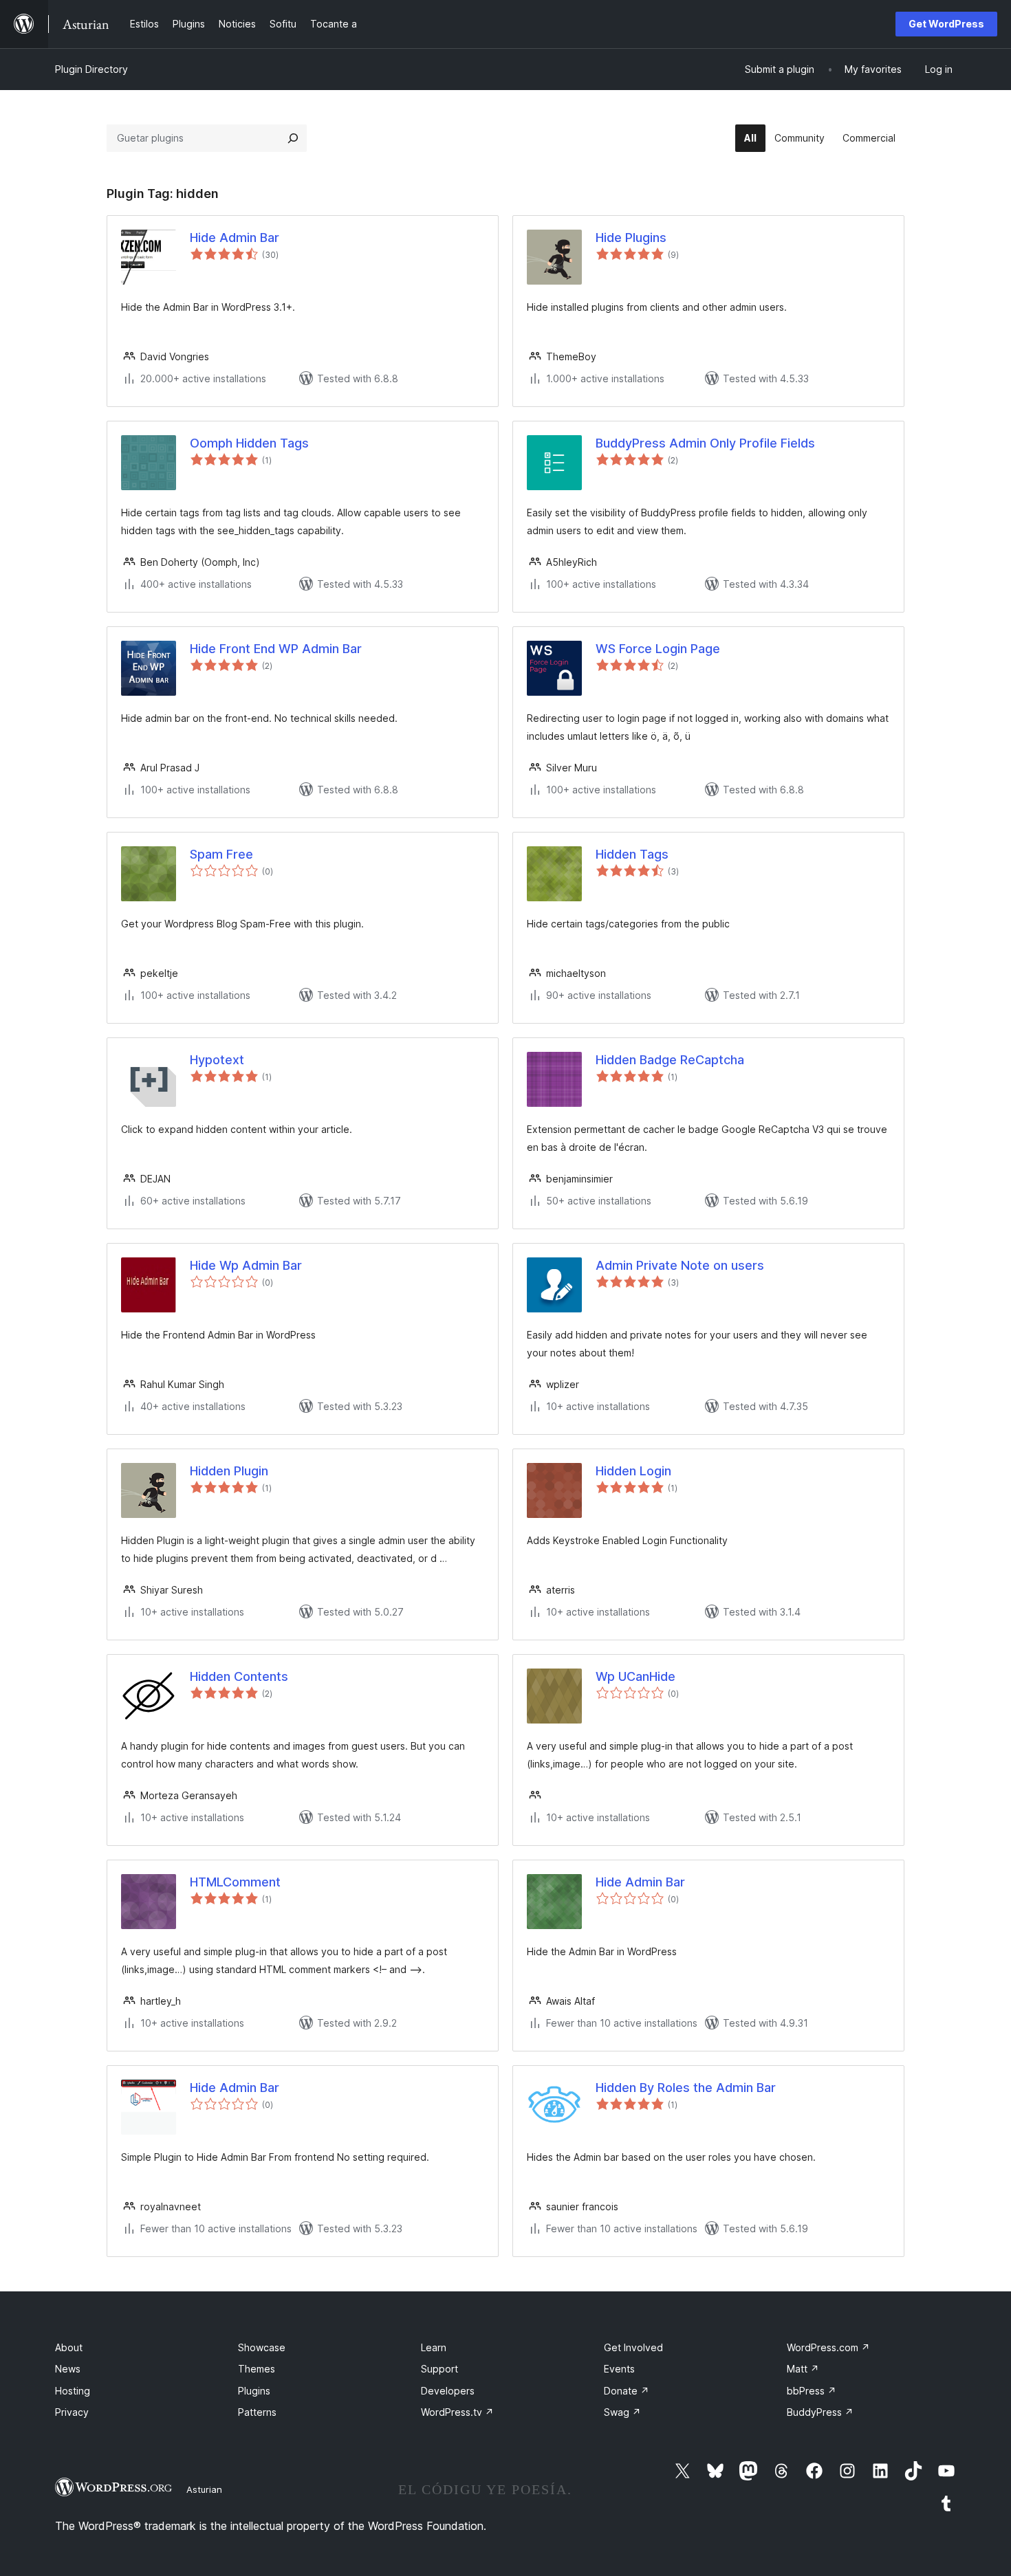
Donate (627, 2391)
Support (439, 2369)
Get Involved (633, 2347)
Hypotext (217, 1060)
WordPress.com (828, 2347)
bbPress (812, 2391)
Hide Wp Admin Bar (246, 1265)
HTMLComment (235, 1882)
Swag (622, 2412)
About (69, 2347)
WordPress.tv (457, 2412)
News (68, 2369)
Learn (434, 2347)
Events (619, 2369)
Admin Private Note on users (680, 1265)
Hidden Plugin (229, 1471)
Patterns (257, 2412)
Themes (257, 2369)
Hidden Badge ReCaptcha (670, 1060)
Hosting (73, 2391)
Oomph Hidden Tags (249, 443)
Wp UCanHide (635, 1676)
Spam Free (221, 854)
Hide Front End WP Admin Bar (276, 649)
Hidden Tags (632, 854)
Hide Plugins (631, 238)
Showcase (262, 2347)
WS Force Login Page (658, 649)
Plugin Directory (91, 69)
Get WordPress (946, 24)
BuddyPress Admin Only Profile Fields (705, 443)
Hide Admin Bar (235, 238)
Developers (448, 2391)
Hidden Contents (239, 1676)
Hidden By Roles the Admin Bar (686, 2088)
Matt (803, 2369)
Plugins (254, 2391)
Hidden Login (633, 1471)
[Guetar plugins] (293, 138)
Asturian (204, 2489)
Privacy (72, 2412)
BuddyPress (820, 2412)
